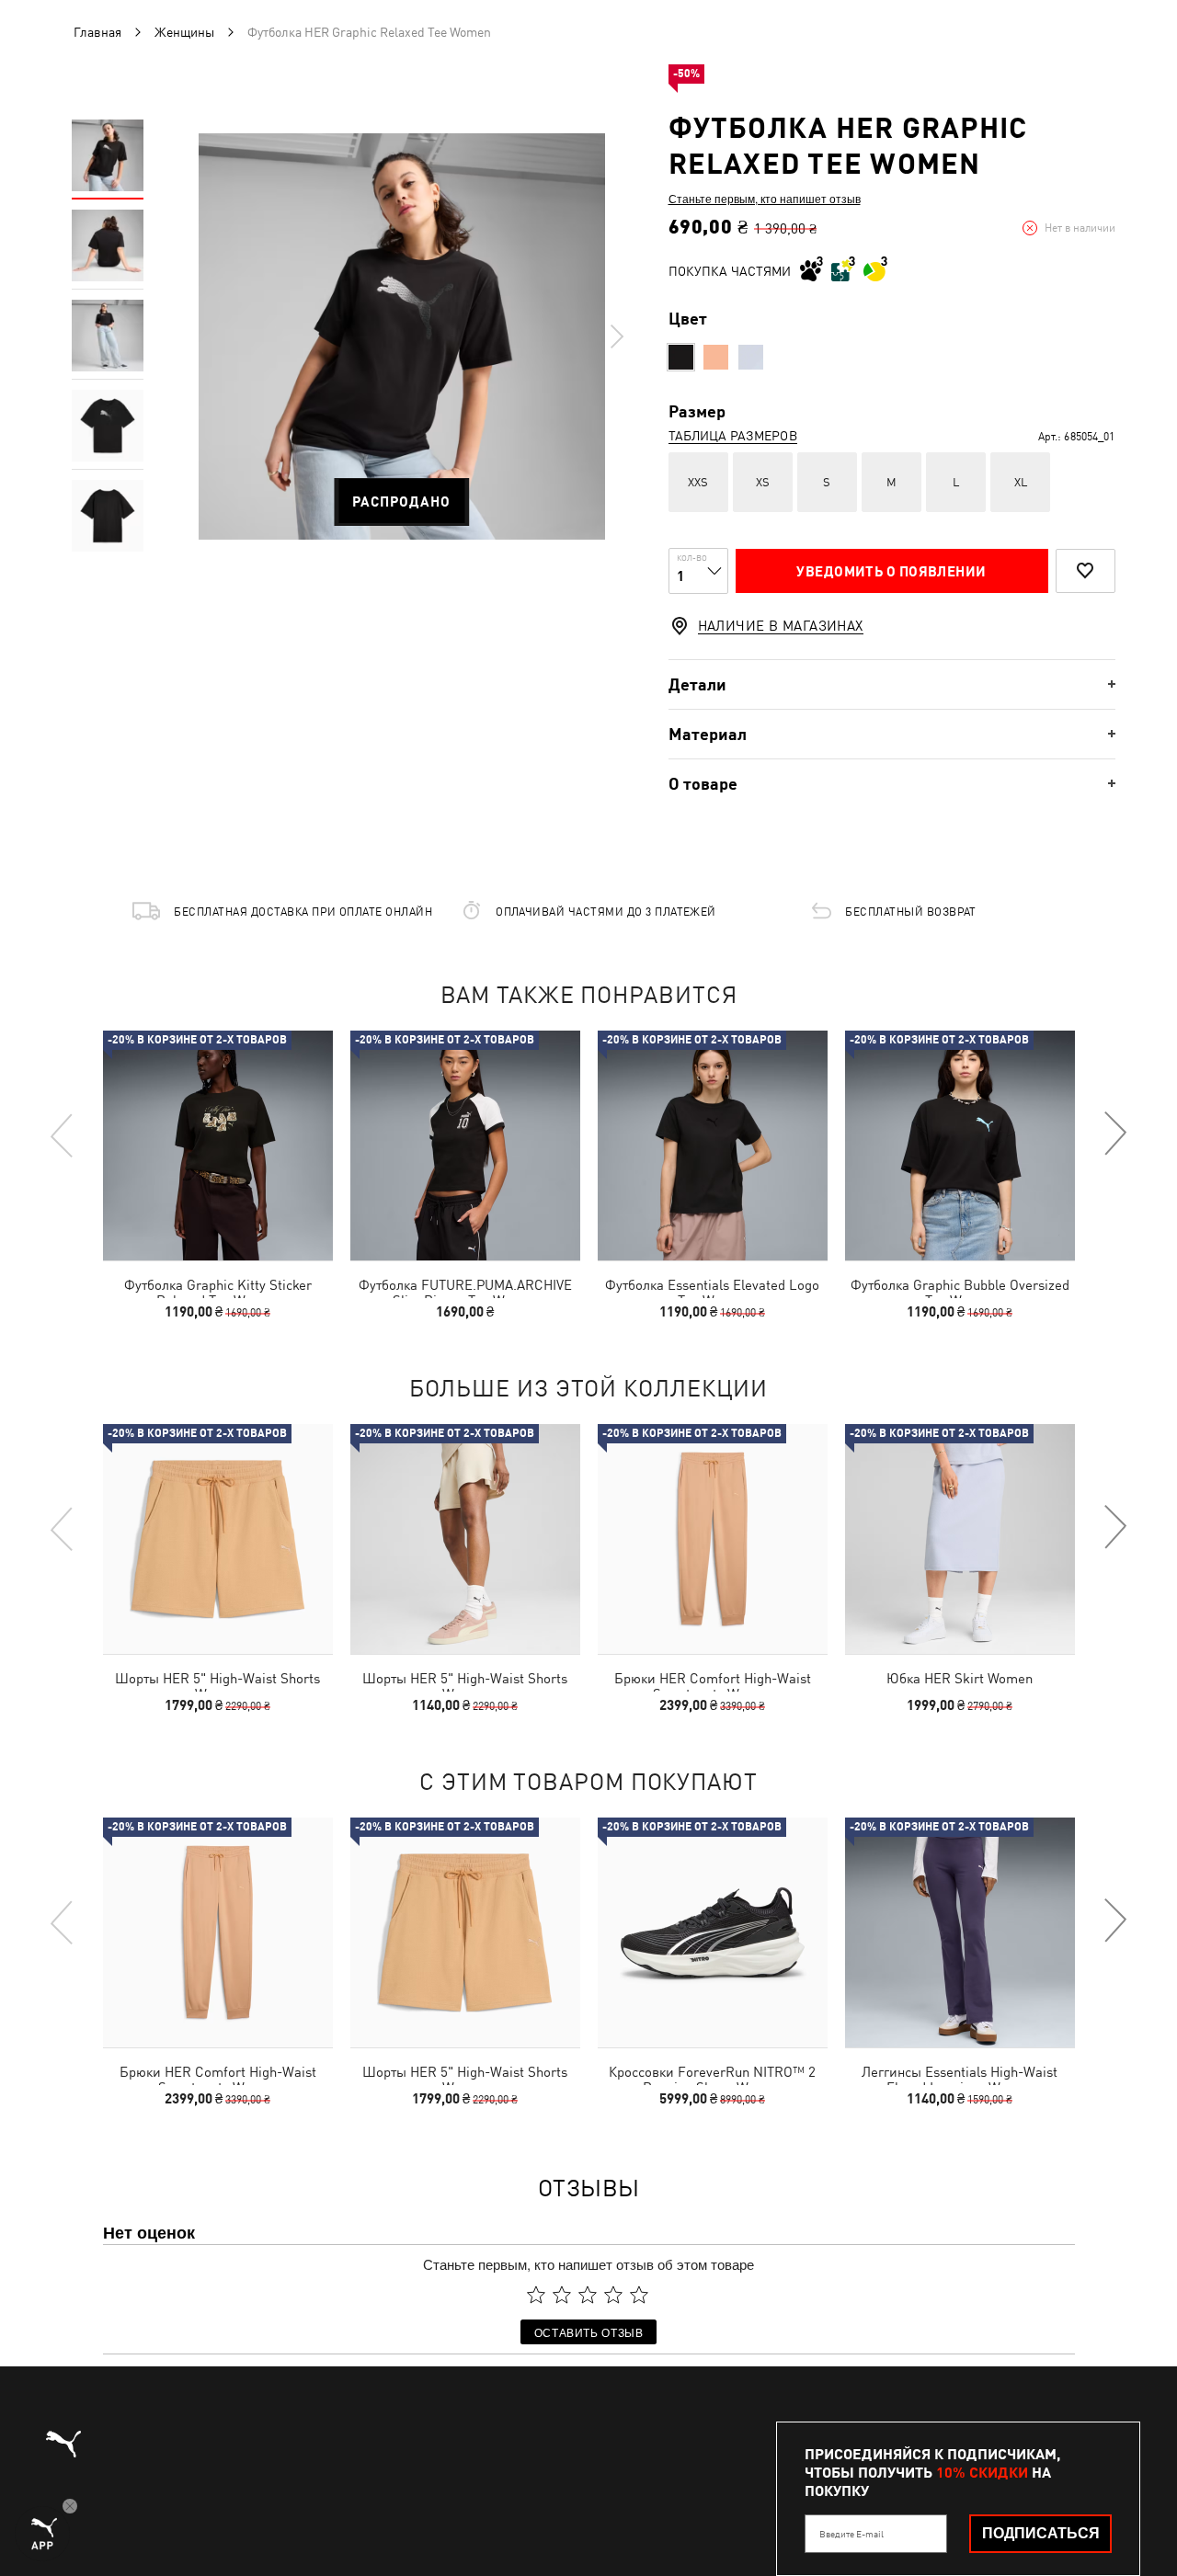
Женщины (184, 32)
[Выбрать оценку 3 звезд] (588, 2295)
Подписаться (1041, 2533)
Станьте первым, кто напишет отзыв (765, 199)
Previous (63, 1134)
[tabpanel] (402, 336)
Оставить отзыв (589, 2332)
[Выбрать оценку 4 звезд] (613, 2295)
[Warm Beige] (716, 357)
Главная (97, 32)
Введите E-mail (851, 2534)
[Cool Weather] (751, 357)
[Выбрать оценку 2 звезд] (562, 2295)
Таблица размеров (733, 436)
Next (616, 336)
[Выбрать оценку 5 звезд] (639, 2295)
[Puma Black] (681, 357)
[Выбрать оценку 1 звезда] (536, 2295)
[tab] (892, 684)
